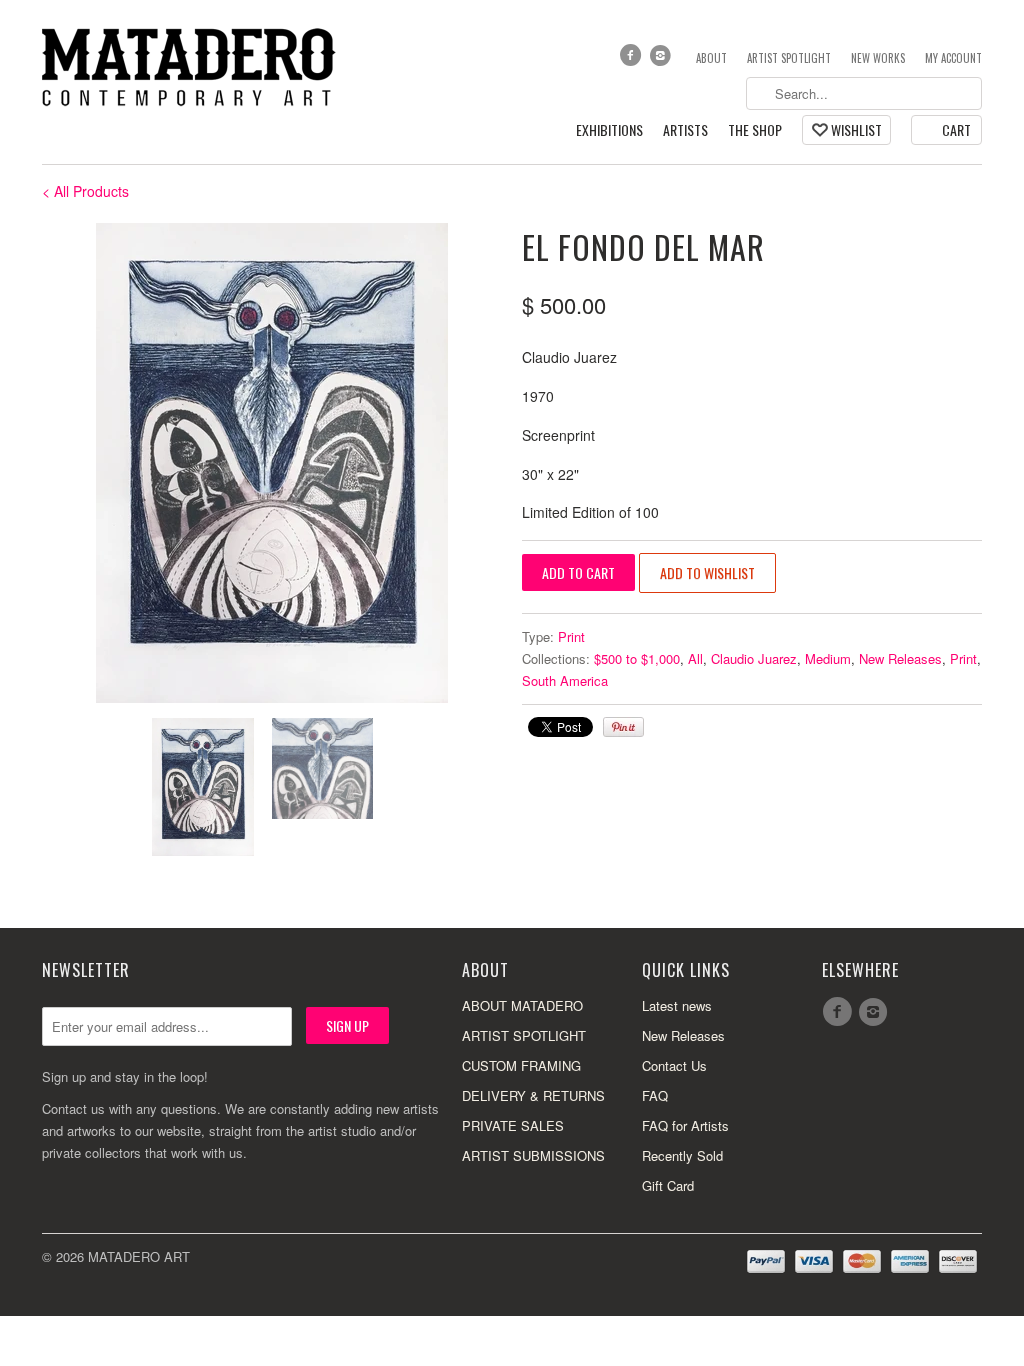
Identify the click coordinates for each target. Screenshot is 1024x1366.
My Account (953, 58)
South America (565, 680)
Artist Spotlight (789, 58)
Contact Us (674, 1065)
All (695, 658)
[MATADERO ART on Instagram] (663, 60)
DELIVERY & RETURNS (533, 1095)
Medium (828, 658)
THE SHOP (755, 130)
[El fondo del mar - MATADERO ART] (272, 463)
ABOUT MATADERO (522, 1005)
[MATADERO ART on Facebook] (632, 60)
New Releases (900, 658)
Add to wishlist (707, 572)
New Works (878, 58)
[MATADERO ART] (192, 66)
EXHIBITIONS (609, 130)
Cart (956, 129)
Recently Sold (682, 1155)
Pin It (623, 727)
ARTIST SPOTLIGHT (524, 1035)
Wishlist (856, 129)
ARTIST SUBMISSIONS (533, 1155)
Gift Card (668, 1185)
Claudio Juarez (754, 658)
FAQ (655, 1095)
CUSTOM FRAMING (521, 1065)
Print (571, 636)
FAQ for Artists (685, 1125)
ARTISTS (685, 130)
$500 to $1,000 (637, 658)
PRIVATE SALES (513, 1125)
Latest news (677, 1005)
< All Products (85, 191)
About (711, 58)
